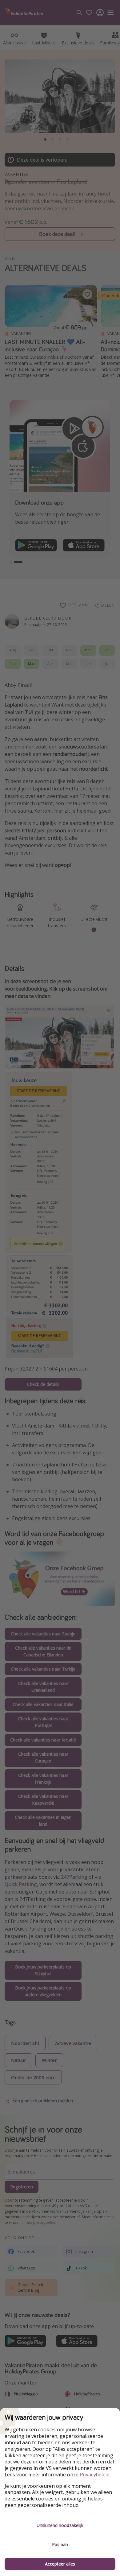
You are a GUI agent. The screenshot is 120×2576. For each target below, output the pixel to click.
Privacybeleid (95, 2475)
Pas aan (60, 2544)
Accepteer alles (60, 2564)
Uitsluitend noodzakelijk (60, 2525)
